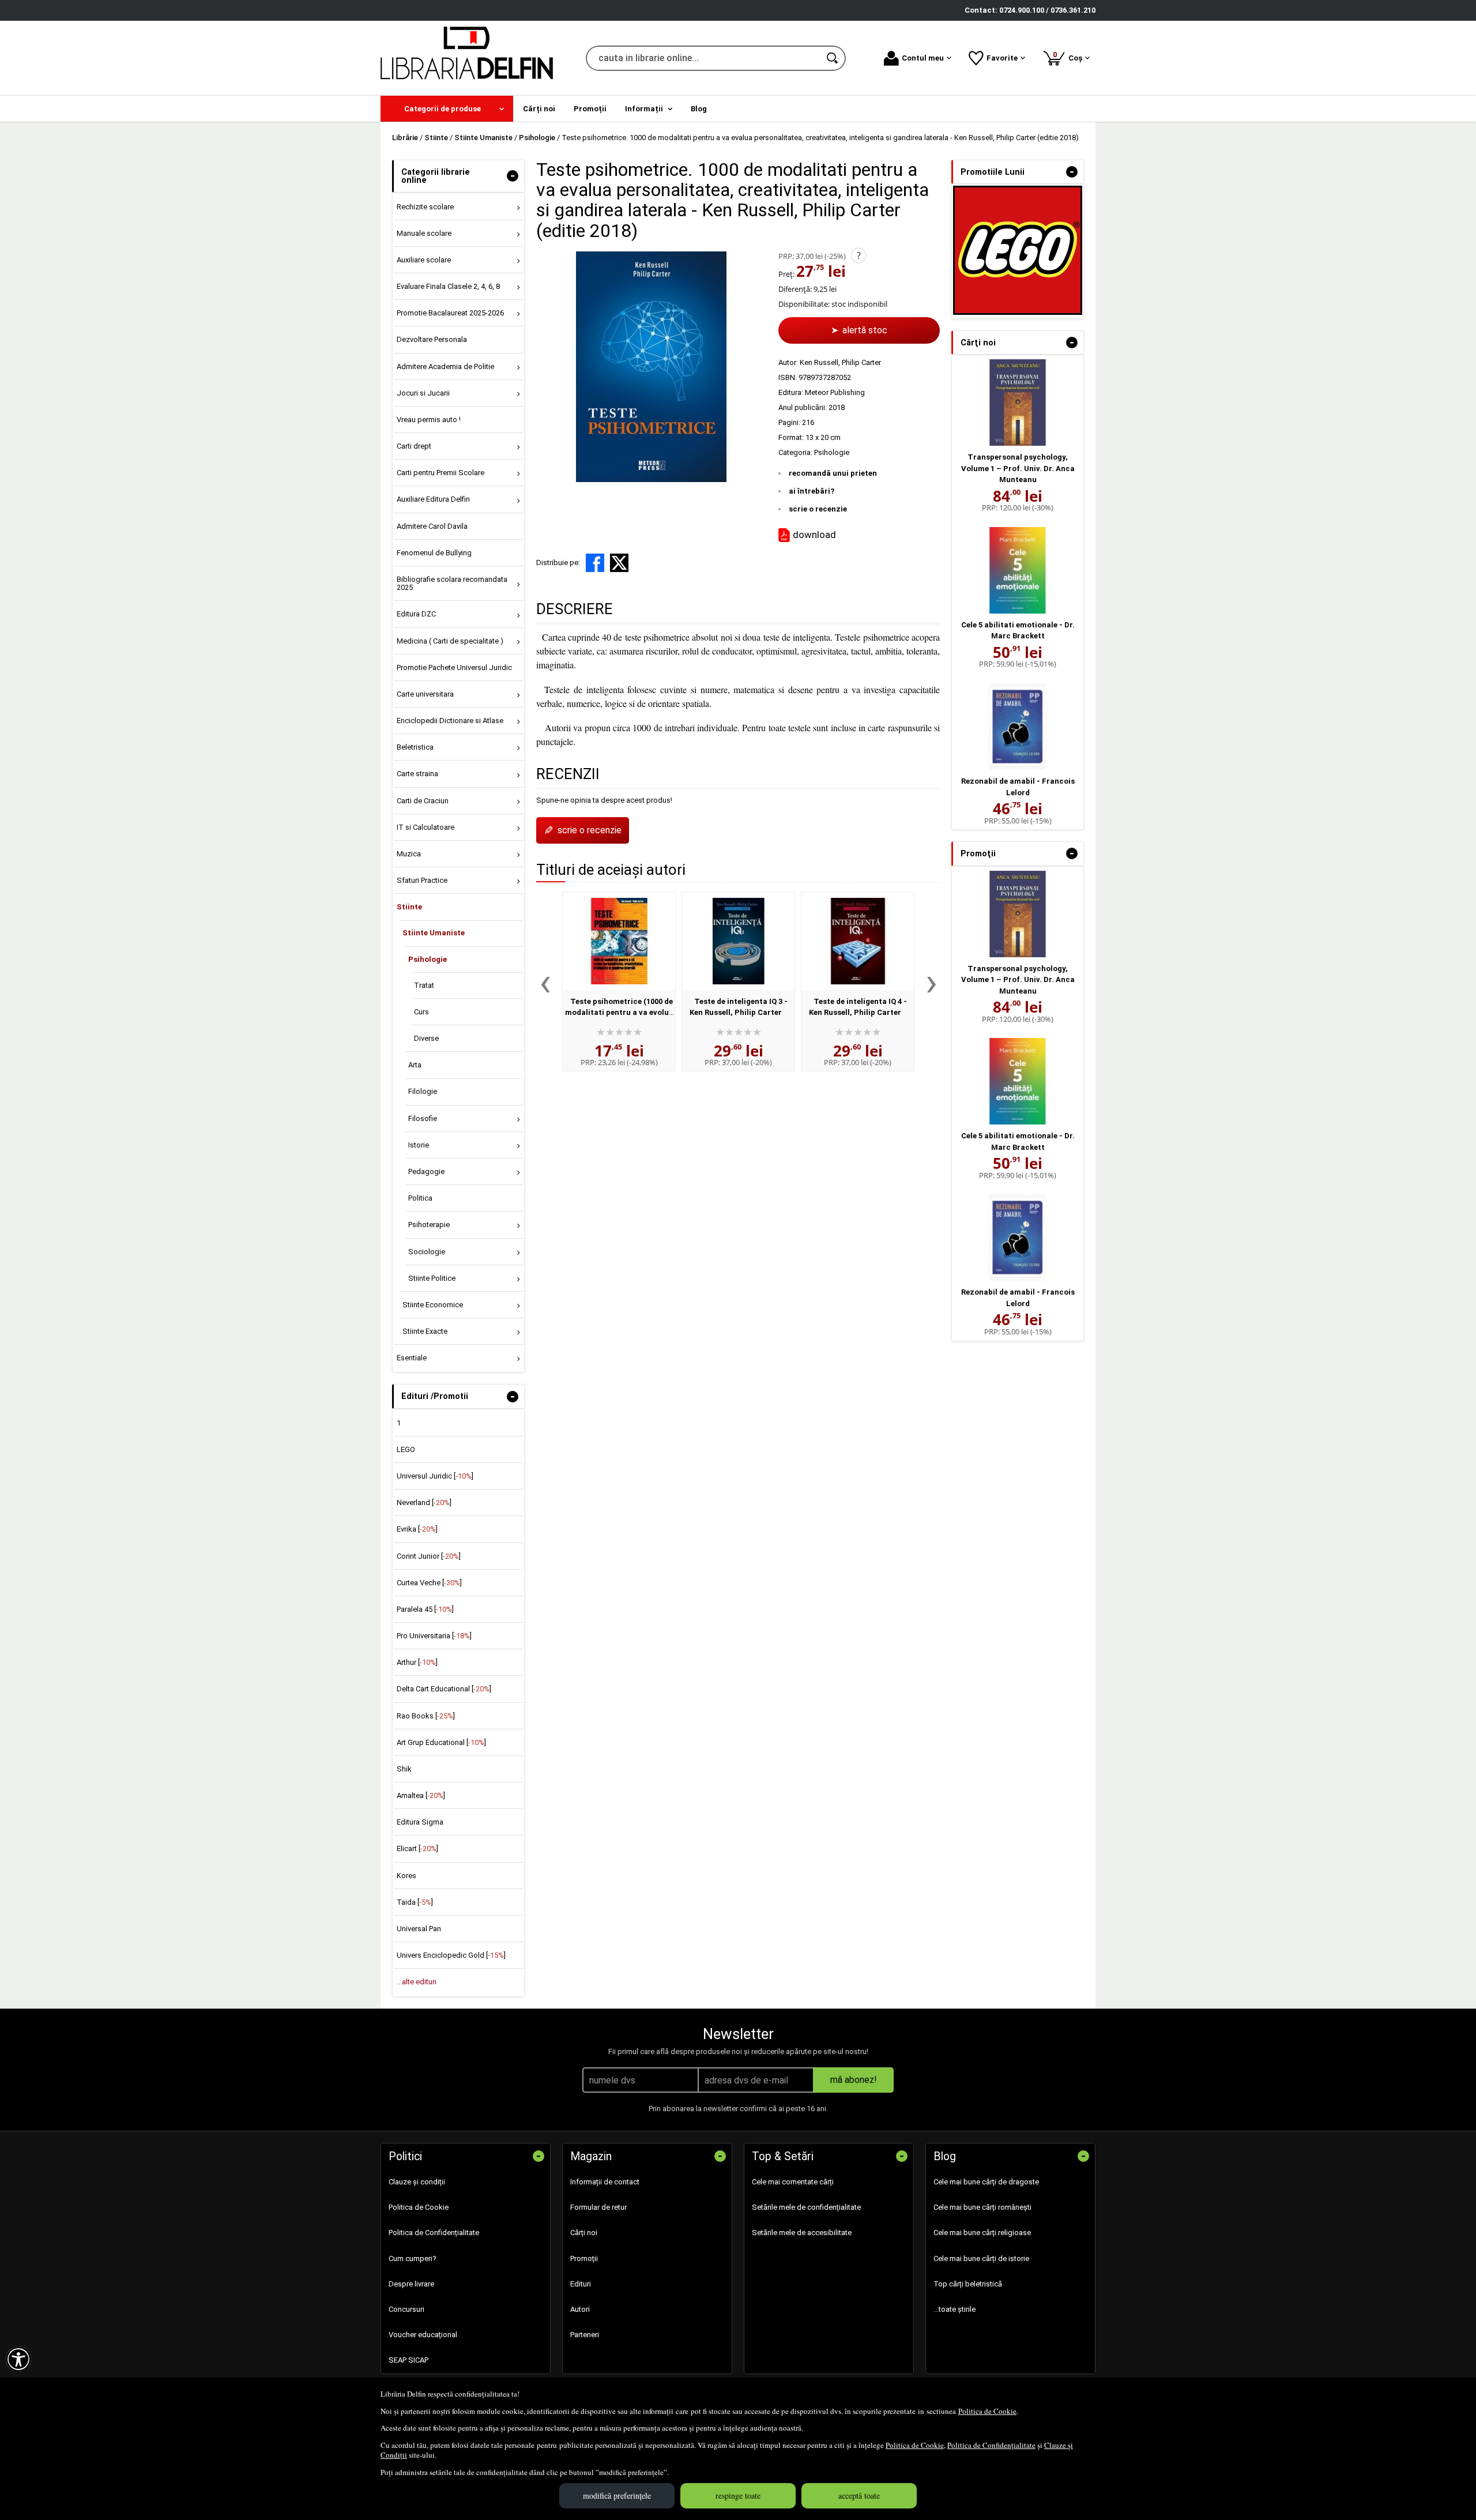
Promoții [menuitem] (590, 109)
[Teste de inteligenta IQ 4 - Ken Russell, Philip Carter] (858, 941)
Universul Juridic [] (435, 1476)
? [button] (859, 255)
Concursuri (406, 2309)
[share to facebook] (595, 563)
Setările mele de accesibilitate (802, 2233)
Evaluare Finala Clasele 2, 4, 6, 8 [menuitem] (448, 286)
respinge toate (738, 2495)
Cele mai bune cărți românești (982, 2207)
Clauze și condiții (417, 2182)
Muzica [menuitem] (409, 854)
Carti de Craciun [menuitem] (423, 801)
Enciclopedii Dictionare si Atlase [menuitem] (450, 721)
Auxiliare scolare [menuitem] (424, 260)
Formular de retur (598, 2207)
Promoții (584, 2258)
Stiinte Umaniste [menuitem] (434, 933)
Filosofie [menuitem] (423, 1118)
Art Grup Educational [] (441, 1742)
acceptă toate (859, 2495)
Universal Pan (419, 1929)
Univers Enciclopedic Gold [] (451, 1955)
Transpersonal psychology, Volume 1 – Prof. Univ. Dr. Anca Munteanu (1018, 468)
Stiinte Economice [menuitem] (433, 1305)
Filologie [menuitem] (423, 1091)
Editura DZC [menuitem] (416, 614)
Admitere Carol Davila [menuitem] (432, 526)
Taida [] (415, 1902)
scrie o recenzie (818, 509)
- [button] (513, 176)
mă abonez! (854, 2080)
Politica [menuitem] (420, 1198)
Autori (580, 2309)
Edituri (581, 2284)
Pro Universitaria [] (434, 1636)
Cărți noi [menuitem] (539, 109)
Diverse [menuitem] (426, 1038)
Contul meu (923, 58)
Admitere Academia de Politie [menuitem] (445, 366)
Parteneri (585, 2335)
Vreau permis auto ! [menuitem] (429, 420)
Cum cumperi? (413, 2258)
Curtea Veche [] (429, 1583)
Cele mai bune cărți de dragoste (986, 2182)
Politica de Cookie (987, 2411)
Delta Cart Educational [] (444, 1689)
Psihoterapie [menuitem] (429, 1225)
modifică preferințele (617, 2495)
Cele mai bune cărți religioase (982, 2233)
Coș (1070, 56)
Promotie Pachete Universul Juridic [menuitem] (454, 667)
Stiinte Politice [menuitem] (432, 1278)
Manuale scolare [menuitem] (424, 233)
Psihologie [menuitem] (428, 959)
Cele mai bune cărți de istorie (981, 2258)
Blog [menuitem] (699, 109)
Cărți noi (584, 2233)
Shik (404, 1769)
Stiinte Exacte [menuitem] (425, 1331)
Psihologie (832, 452)
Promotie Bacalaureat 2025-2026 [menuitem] (450, 313)
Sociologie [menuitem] (427, 1252)
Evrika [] (417, 1529)
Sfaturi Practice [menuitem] (422, 880)
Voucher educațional (423, 2335)
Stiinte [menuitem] (409, 907)
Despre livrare (411, 2284)
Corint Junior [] (429, 1556)
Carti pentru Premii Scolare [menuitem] (440, 473)
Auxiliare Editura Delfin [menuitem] (433, 499)
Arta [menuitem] (415, 1065)
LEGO (406, 1449)
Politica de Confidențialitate (991, 2445)
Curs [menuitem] (421, 1012)
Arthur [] (417, 1662)
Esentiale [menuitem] (412, 1358)
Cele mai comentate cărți (793, 2182)
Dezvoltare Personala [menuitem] (432, 339)
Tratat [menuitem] (424, 985)
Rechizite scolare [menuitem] (425, 207)
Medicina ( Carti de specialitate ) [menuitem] (450, 641)
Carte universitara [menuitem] (425, 694)
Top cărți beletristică (968, 2284)
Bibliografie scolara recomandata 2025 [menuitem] (452, 583)
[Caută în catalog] (833, 58)
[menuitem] (447, 109)
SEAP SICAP (408, 2360)
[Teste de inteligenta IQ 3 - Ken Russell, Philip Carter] (738, 941)
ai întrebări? (812, 491)
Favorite (1002, 58)
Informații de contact (605, 2182)
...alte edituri (417, 1982)
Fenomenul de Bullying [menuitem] (434, 553)
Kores (406, 1876)
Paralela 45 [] (425, 1609)
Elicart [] (417, 1848)
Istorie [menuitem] (419, 1145)
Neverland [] (424, 1502)
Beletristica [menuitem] (415, 747)
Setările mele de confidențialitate (806, 2207)
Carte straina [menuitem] (417, 774)
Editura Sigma (420, 1822)
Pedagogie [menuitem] (426, 1171)
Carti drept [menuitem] (414, 446)
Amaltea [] (421, 1795)
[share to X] (619, 563)
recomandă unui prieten (833, 473)
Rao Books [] (426, 1716)
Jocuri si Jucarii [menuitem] (423, 393)
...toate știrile (954, 2309)
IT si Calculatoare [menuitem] (426, 827)
